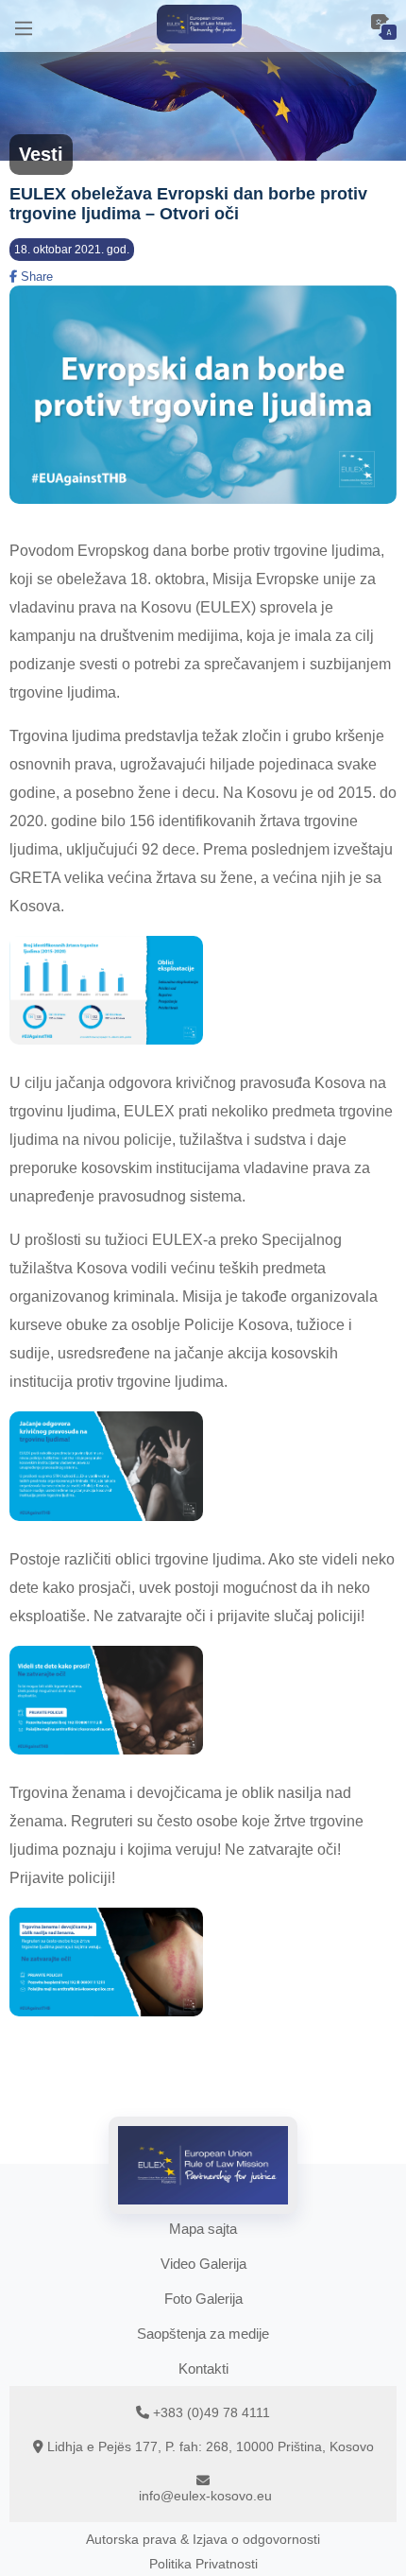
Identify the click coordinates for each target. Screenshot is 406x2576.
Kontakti (203, 2369)
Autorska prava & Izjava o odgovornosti (203, 2539)
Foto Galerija (203, 2299)
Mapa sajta (203, 2229)
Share (35, 277)
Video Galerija (203, 2264)
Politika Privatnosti (203, 2564)
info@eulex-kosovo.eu (205, 2496)
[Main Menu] (24, 26)
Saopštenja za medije (203, 2334)
